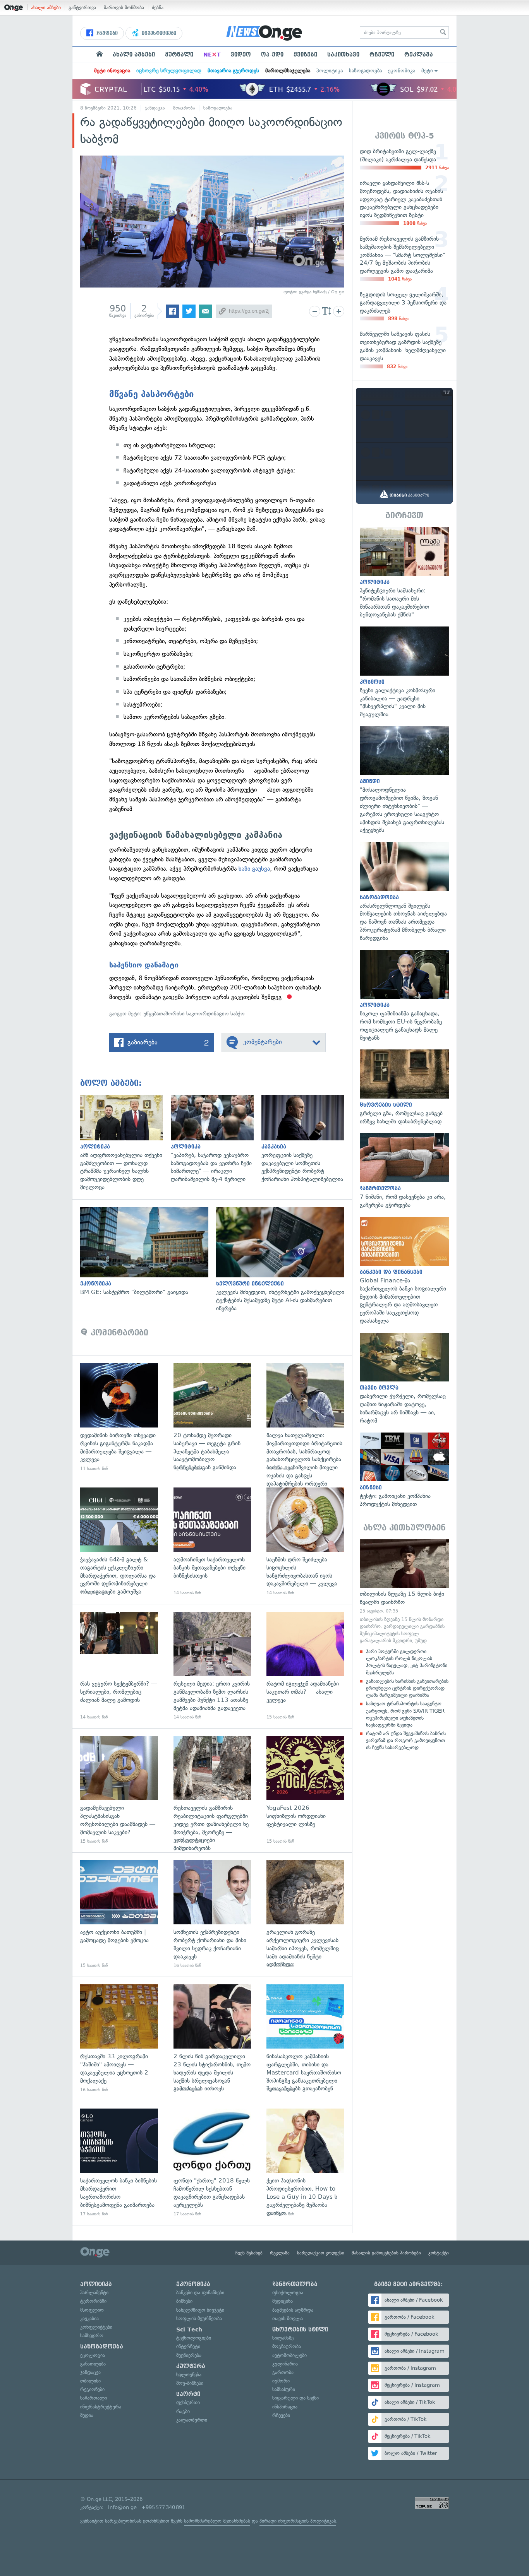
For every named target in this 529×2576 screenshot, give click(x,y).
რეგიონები (92, 2389)
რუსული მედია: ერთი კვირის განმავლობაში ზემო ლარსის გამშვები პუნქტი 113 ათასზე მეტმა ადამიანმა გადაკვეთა (212, 1666)
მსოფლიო (92, 2310)
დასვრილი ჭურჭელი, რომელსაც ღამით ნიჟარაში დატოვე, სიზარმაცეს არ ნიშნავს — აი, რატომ (404, 1379)
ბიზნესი (184, 2301)
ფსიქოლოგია (288, 2293)
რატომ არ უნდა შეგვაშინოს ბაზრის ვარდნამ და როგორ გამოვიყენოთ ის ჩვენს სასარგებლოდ (406, 1740)
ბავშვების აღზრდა (293, 2310)
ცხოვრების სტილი (300, 2330)
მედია (87, 2415)
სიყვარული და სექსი (295, 2398)
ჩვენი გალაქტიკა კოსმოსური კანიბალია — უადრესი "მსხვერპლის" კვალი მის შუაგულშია (404, 673)
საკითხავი (343, 55)
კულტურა (191, 2366)
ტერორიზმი (93, 2301)
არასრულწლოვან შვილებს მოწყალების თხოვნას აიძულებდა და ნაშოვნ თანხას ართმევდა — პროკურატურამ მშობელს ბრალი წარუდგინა (404, 892)
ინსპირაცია (285, 2407)
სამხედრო (92, 2336)
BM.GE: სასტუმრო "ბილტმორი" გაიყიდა (148, 1252)
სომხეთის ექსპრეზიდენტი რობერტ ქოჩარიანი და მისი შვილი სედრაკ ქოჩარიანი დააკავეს (212, 1914)
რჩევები (281, 2415)
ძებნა (158, 8)
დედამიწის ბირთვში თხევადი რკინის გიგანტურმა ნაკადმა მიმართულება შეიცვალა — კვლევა (119, 1418)
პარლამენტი (94, 2293)
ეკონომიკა (402, 71)
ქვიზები (305, 55)
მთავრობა (184, 108)
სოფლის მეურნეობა (199, 2318)
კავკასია (89, 2318)
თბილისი (90, 2381)
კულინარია (285, 2364)
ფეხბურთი (188, 2402)
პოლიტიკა (330, 71)
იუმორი (281, 2381)
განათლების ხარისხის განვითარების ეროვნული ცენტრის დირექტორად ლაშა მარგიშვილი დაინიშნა (407, 1688)
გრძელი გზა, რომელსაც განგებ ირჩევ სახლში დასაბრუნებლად (404, 1087)
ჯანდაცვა (155, 108)
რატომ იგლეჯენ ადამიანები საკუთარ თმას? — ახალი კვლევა (305, 1666)
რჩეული (382, 55)
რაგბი (183, 2411)
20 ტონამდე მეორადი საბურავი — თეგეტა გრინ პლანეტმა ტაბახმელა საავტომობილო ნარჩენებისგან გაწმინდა (212, 1418)
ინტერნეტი (188, 2346)
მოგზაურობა (287, 2346)
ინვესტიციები (158, 33)
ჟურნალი (179, 55)
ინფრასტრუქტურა (101, 2407)
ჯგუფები (106, 33)
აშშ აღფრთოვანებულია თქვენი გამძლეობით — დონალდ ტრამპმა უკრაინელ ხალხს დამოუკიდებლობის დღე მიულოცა (125, 1143)
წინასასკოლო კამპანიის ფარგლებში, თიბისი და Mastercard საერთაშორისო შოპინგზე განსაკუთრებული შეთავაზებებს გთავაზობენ (305, 2039)
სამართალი (94, 2398)
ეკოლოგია (93, 2355)
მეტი (427, 71)
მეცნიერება (189, 2355)
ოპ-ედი (272, 55)
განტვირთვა (82, 8)
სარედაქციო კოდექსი (321, 2253)
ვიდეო (241, 55)
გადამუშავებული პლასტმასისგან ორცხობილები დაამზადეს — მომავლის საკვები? (119, 1790)
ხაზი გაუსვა (254, 869)
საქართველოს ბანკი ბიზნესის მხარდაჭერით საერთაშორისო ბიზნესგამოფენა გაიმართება (119, 2163)
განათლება (93, 2364)
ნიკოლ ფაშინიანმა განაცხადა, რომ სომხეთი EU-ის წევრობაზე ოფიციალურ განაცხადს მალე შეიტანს (404, 996)
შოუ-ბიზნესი (190, 2383)
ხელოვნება (189, 2375)
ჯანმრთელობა (295, 2284)
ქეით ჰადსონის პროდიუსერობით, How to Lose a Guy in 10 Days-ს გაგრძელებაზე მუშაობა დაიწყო (305, 2163)
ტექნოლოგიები (194, 2338)
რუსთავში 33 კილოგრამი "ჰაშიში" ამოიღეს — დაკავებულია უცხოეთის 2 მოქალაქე (119, 2039)
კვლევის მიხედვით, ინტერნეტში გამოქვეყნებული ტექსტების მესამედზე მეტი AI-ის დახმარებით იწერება (284, 1260)
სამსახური (284, 2389)
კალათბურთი (192, 2420)
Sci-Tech (189, 2330)
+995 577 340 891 (163, 2507)
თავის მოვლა (288, 2318)
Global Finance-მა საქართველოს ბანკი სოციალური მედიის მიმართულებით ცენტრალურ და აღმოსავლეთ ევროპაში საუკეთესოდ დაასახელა (404, 1271)
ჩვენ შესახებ (249, 2253)
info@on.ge (122, 2507)
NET (212, 55)
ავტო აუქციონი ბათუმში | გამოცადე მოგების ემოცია (119, 1914)
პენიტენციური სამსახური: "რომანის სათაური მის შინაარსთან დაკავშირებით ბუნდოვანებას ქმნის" (404, 573)
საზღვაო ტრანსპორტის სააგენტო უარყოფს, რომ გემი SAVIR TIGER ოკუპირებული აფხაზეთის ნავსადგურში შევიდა (405, 1714)
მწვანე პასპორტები (151, 394)
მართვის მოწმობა (124, 8)
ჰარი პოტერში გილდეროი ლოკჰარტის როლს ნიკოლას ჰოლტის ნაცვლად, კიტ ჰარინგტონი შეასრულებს (407, 1662)
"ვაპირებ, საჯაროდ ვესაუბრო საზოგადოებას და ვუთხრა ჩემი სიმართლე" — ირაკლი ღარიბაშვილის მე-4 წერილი (216, 1139)
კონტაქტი (439, 2253)
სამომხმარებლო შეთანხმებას (217, 2521)
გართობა (283, 2372)
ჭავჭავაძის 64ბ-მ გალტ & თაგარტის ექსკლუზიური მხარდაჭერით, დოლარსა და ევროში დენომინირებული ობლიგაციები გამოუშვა (119, 1542)
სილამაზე (283, 2338)
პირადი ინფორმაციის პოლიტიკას (298, 2521)
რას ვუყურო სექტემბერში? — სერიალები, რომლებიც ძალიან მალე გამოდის (119, 1666)
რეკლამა (419, 55)
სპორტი (188, 2394)
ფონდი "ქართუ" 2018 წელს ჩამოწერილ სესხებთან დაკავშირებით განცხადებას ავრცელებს (212, 2163)
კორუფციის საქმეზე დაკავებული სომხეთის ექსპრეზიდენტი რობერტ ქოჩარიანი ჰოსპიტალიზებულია (307, 1139)
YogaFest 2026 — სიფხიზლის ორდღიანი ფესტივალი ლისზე (305, 1790)
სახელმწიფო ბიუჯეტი (200, 2310)
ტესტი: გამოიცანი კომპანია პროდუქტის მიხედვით (404, 1470)
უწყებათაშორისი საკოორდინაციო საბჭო (194, 1014)
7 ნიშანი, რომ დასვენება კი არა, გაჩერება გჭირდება (404, 1171)
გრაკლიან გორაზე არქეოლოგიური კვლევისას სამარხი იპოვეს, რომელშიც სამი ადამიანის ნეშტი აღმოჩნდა (305, 1914)
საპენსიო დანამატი (144, 965)
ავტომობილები (289, 2355)
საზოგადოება (365, 71)
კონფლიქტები (96, 2327)
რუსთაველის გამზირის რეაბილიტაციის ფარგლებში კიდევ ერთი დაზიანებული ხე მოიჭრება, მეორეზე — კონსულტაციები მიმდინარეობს (212, 1790)
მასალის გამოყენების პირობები (386, 2253)
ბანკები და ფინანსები (200, 2293)
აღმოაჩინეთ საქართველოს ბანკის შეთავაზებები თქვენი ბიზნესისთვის (212, 1542)
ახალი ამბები (46, 8)
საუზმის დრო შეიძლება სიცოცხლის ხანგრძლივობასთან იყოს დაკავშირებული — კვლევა (305, 1542)
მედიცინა (283, 2301)
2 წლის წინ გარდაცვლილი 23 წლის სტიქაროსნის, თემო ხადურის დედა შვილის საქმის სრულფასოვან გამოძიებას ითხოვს (212, 2039)
